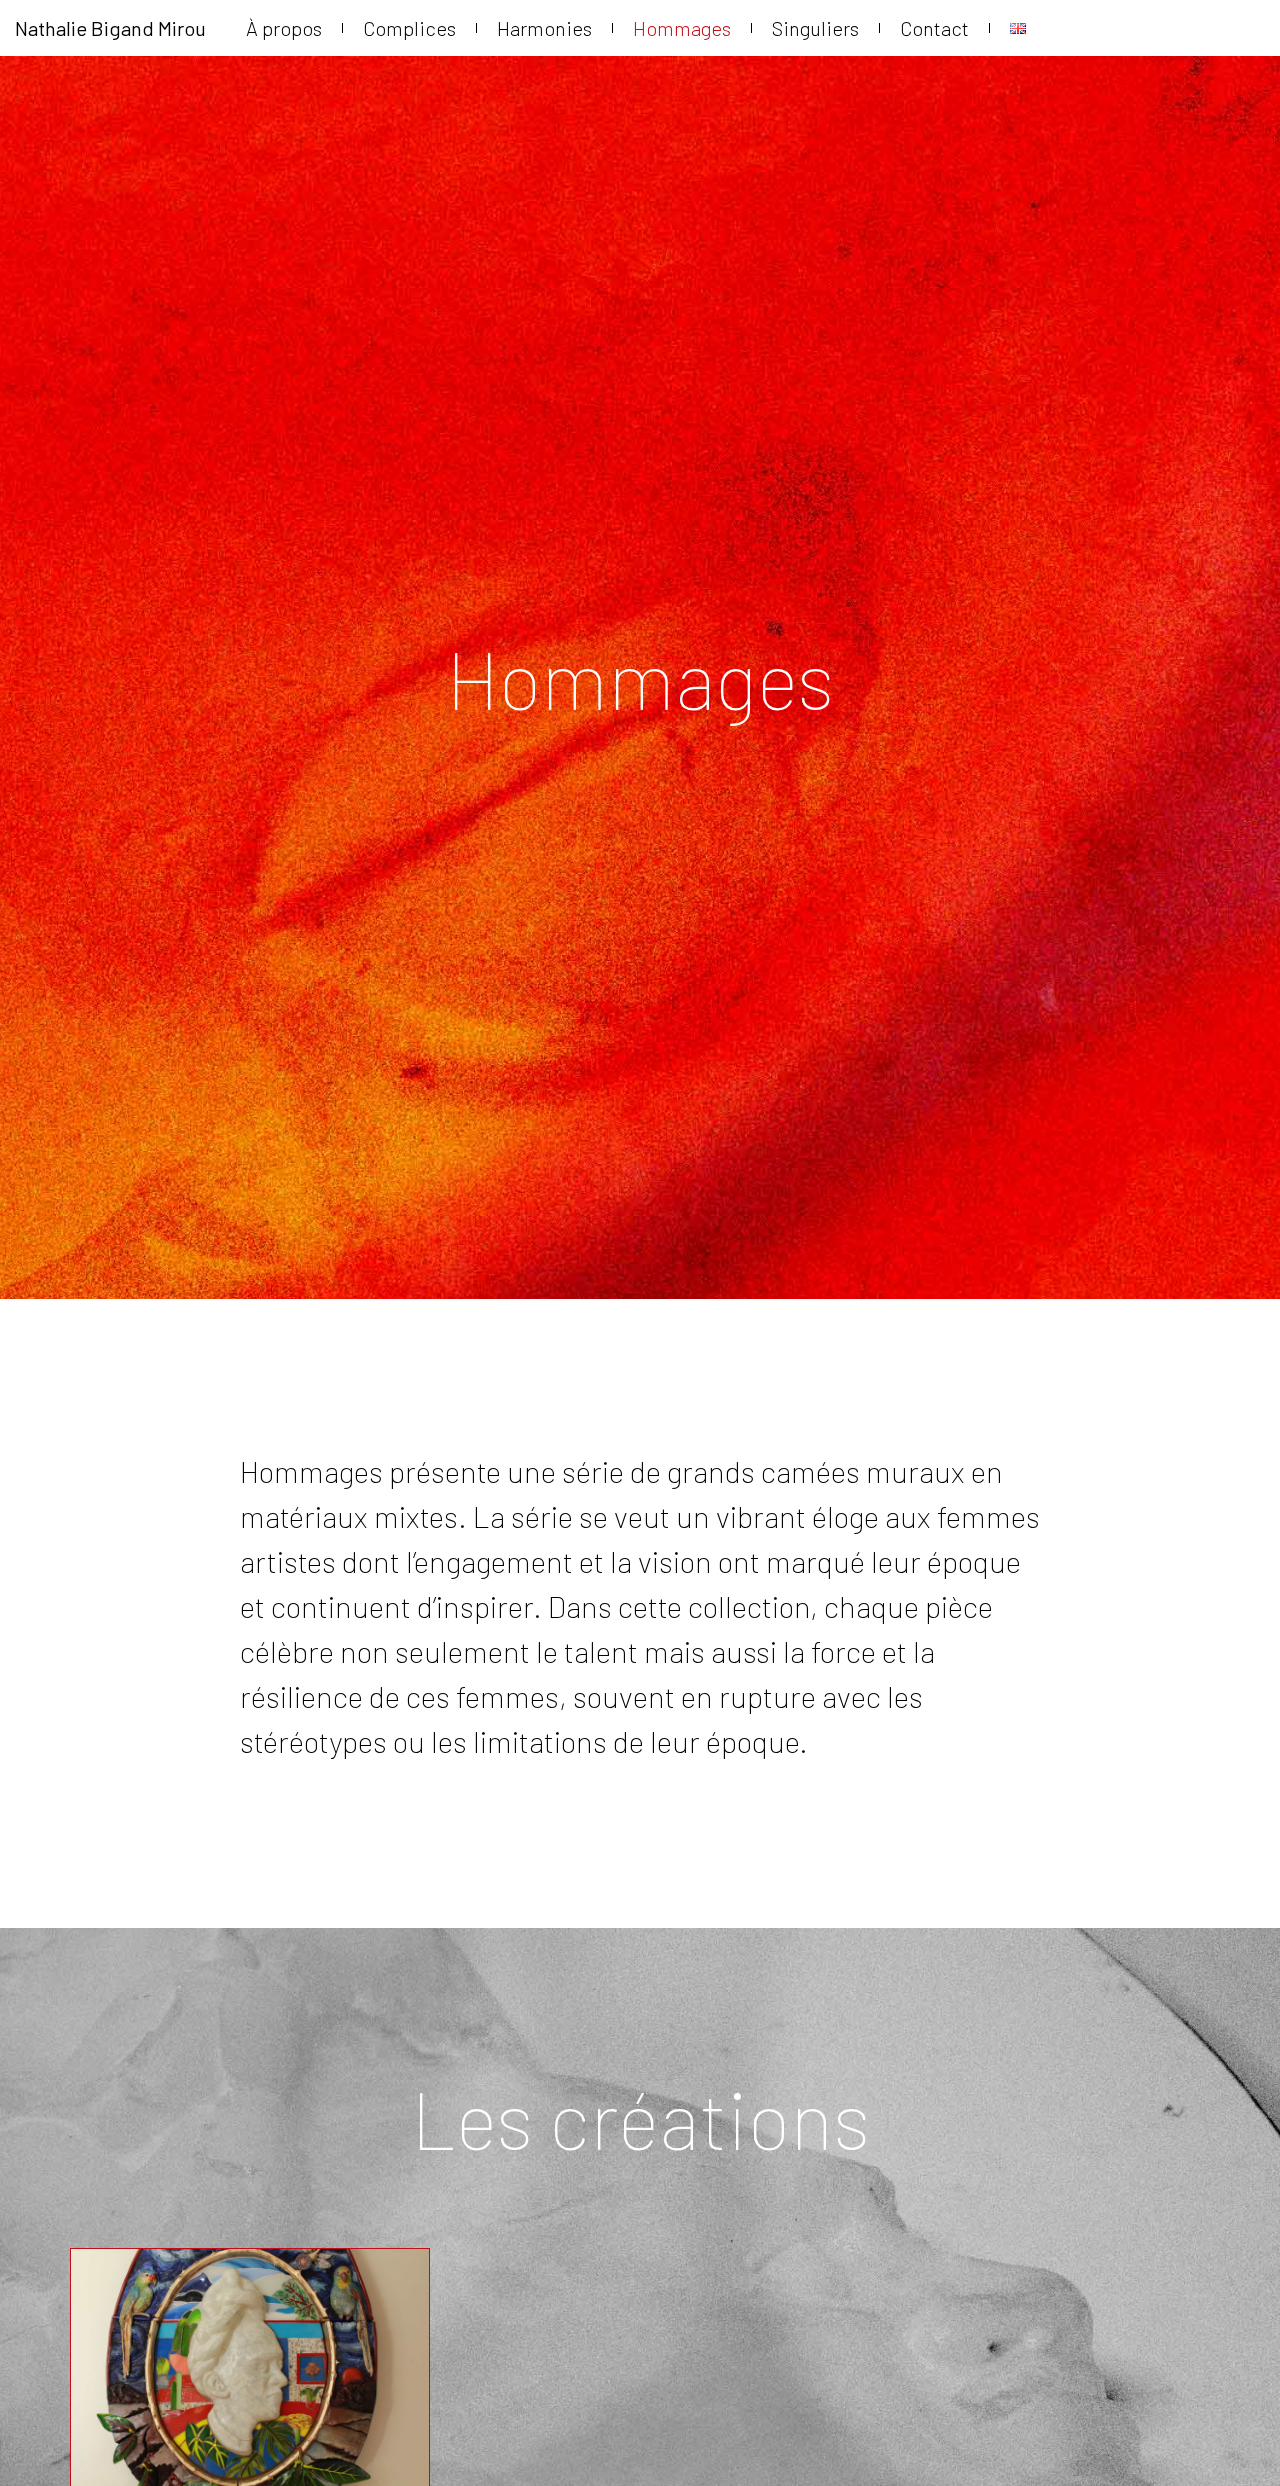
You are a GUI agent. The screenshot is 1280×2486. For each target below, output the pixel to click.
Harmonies (544, 28)
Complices (409, 28)
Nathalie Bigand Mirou (110, 28)
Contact (934, 28)
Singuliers (815, 28)
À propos (284, 28)
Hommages (682, 28)
